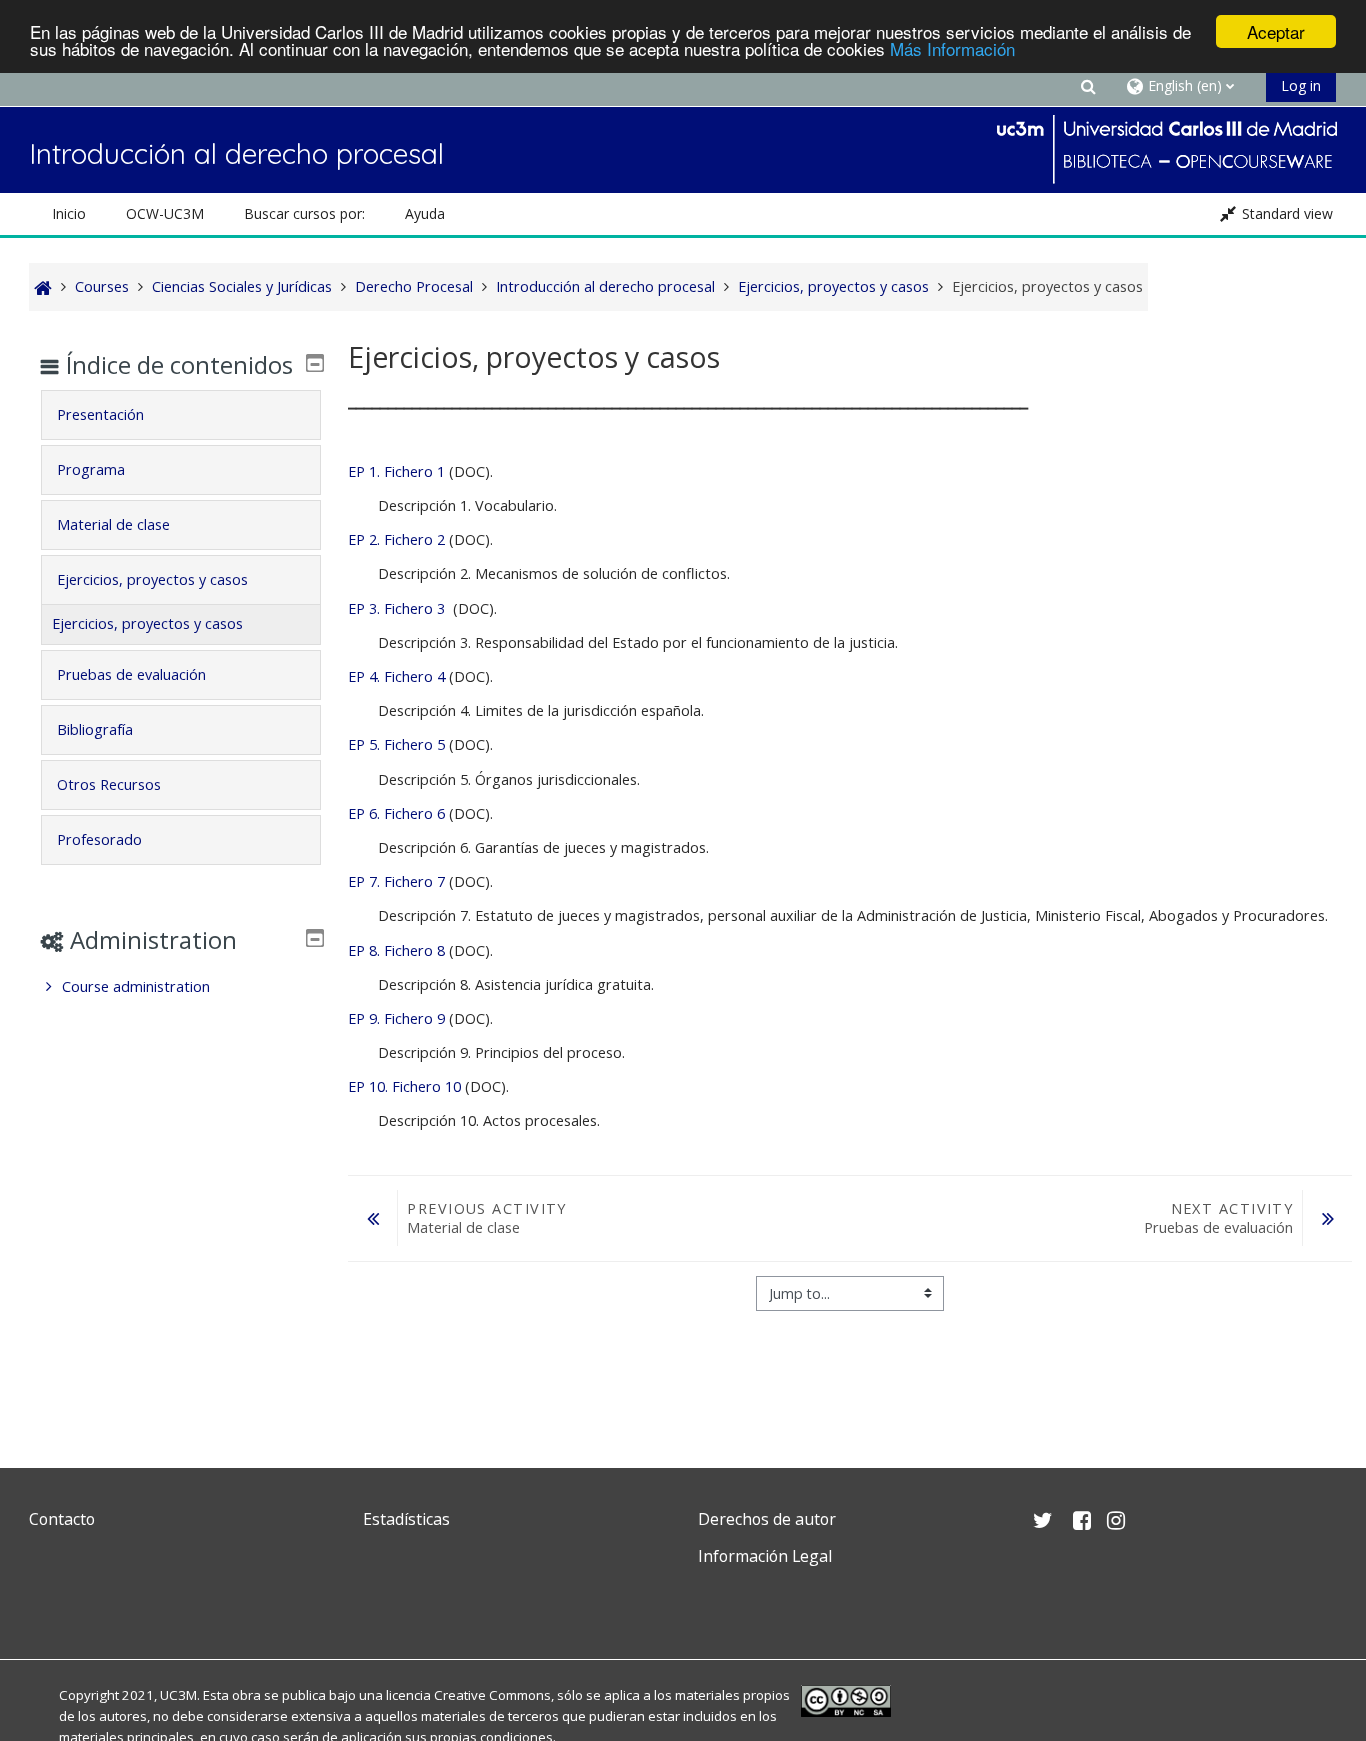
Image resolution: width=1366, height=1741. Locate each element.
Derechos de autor (767, 1519)
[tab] (180, 415)
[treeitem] (180, 987)
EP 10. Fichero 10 (404, 1086)
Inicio (69, 213)
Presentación (100, 414)
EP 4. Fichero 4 (396, 676)
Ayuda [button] (425, 213)
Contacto (62, 1519)
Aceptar (1276, 31)
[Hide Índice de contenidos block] (315, 363)
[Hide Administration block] (315, 938)
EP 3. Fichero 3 (396, 608)
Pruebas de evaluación (131, 674)
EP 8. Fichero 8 (398, 950)
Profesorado (99, 839)
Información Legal (765, 1556)
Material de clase (113, 524)
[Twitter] (49, 1603)
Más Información (952, 49)
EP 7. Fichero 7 (398, 881)
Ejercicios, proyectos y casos (152, 579)
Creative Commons (492, 1695)
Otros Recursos (109, 784)
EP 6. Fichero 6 (398, 813)
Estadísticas (406, 1519)
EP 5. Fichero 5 (396, 744)
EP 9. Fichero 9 (398, 1018)
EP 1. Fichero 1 (396, 471)
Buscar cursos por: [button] (304, 213)
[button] (1088, 85)
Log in (1301, 85)
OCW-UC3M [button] (165, 213)
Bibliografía (95, 729)
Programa (91, 469)
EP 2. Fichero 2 (396, 539)
